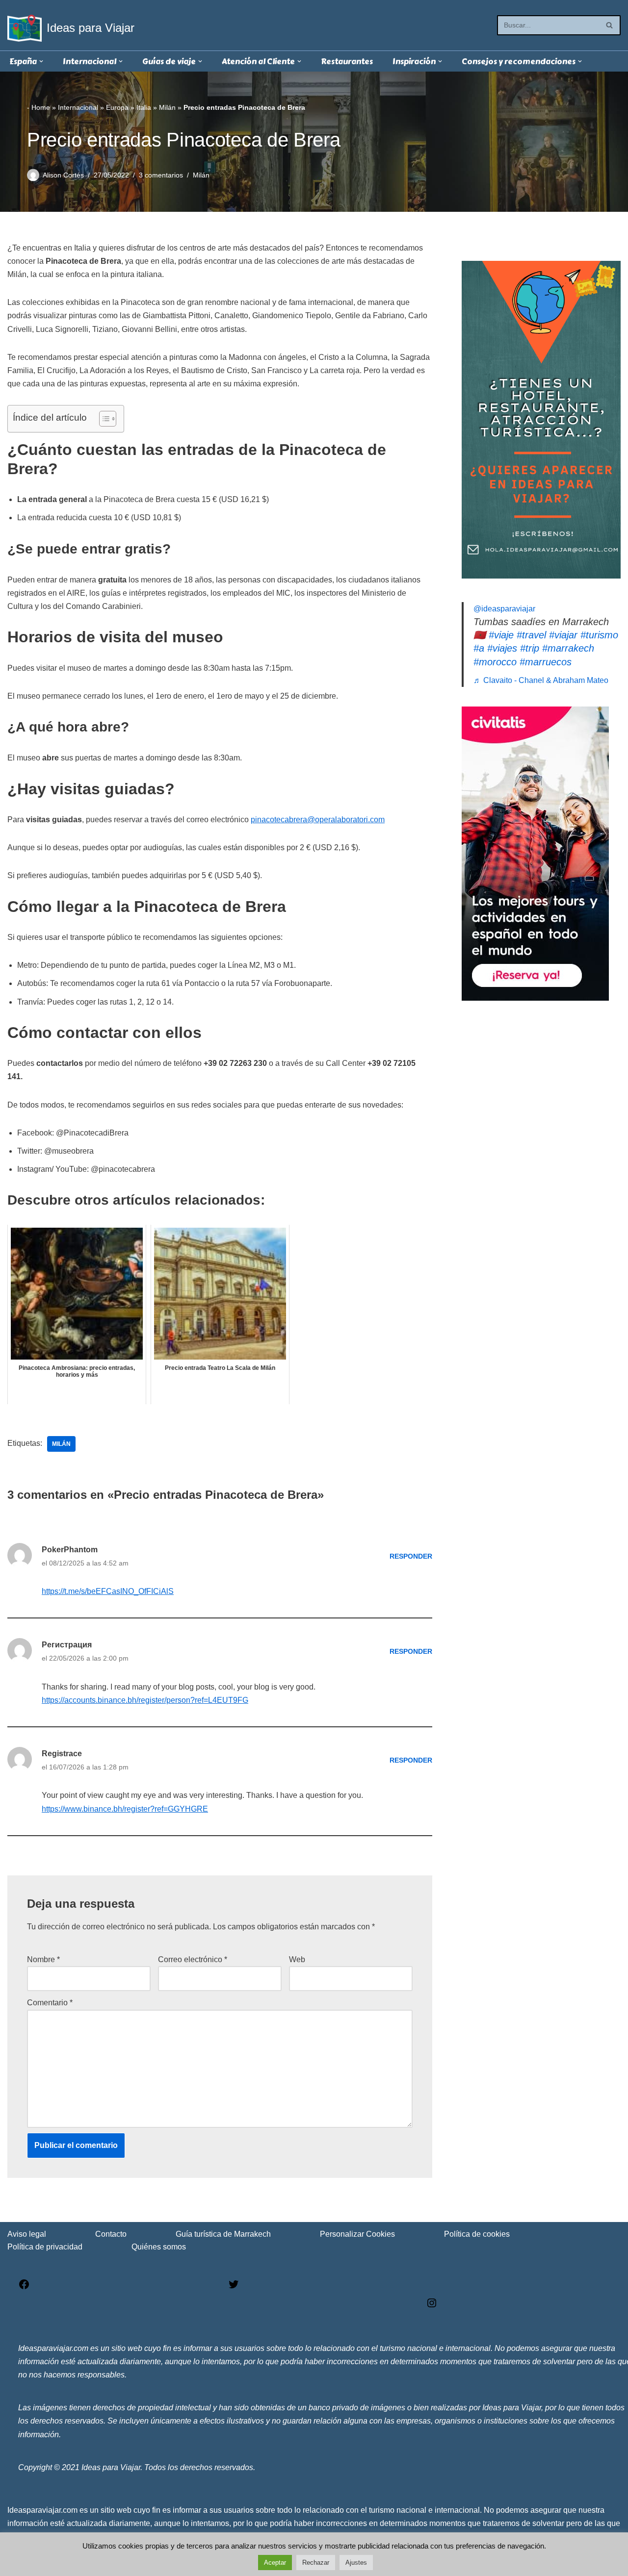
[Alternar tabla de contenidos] (103, 419)
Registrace (62, 1754)
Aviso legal (27, 2234)
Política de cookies (477, 2234)
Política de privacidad (45, 2247)
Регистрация (67, 1645)
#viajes (502, 648)
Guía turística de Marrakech (223, 2234)
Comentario (50, 2003)
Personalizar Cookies (357, 2234)
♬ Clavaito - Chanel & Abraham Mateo (541, 680)
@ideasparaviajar (504, 609)
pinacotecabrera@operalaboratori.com (318, 820)
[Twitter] (234, 2287)
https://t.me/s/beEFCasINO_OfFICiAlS (108, 1591)
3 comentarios (161, 175)
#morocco (495, 662)
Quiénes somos (159, 2247)
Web (297, 1959)
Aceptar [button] (275, 2563)
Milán (167, 107)
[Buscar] (610, 25)
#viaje (501, 635)
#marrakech (568, 648)
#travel (531, 635)
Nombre (43, 1959)
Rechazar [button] (316, 2563)
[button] (41, 61)
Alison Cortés (63, 175)
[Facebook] (24, 2287)
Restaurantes (347, 62)
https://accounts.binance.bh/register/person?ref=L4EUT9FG (145, 1700)
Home (41, 107)
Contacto (111, 2234)
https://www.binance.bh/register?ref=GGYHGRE (125, 1809)
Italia (144, 107)
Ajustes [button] (356, 2563)
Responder (411, 1556)
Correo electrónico (193, 1959)
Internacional (78, 107)
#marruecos (546, 662)
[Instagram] (432, 2306)
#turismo (599, 635)
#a (479, 648)
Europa (117, 107)
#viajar (563, 635)
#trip (530, 648)
